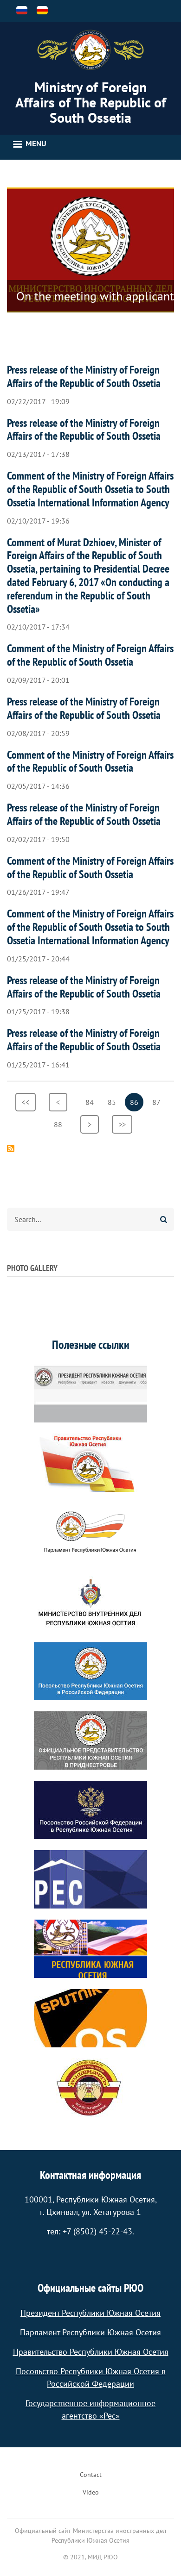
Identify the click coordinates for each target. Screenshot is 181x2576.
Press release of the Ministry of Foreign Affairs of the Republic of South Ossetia (84, 376)
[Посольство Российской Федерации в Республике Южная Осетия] (90, 1810)
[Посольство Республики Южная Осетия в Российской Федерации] (90, 1671)
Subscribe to (11, 1148)
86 (137, 1104)
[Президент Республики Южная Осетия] (90, 1393)
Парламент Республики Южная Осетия (90, 2332)
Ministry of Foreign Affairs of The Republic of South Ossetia (91, 102)
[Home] (90, 50)
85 (114, 1102)
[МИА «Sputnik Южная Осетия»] (90, 2018)
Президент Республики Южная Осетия (90, 2313)
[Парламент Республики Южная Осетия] (90, 1532)
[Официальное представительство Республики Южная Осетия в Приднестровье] (90, 1740)
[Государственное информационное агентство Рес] (90, 1879)
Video (91, 2492)
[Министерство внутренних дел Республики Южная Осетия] (90, 1602)
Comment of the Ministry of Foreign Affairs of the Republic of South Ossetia (90, 655)
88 (61, 1124)
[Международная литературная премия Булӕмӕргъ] (90, 2088)
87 (159, 1102)
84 (92, 1102)
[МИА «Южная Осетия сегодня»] (90, 1949)
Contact (91, 2475)
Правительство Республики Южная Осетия (91, 2352)
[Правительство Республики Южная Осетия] (90, 1463)
